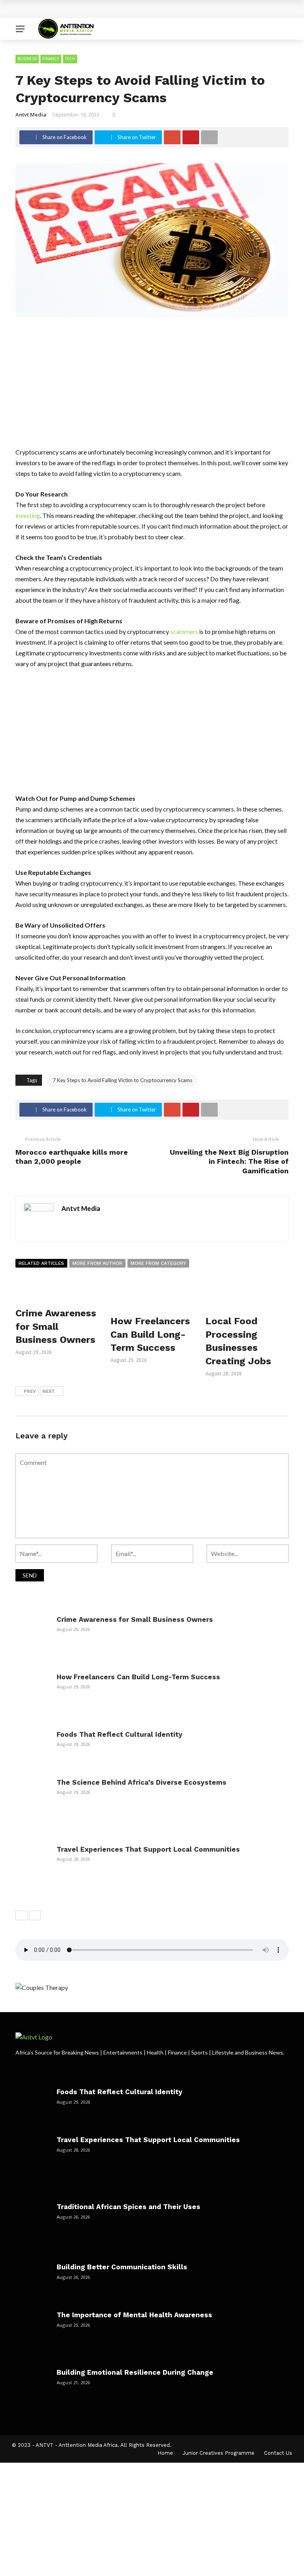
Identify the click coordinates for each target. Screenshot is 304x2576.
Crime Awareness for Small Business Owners (95, 9)
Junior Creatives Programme (218, 2453)
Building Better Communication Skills (122, 2267)
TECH (70, 59)
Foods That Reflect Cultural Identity (120, 1734)
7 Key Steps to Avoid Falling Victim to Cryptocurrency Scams (123, 1080)
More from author (97, 1263)
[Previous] (21, 1915)
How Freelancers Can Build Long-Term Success (150, 1334)
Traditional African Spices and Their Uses (128, 2207)
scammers (184, 631)
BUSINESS (27, 59)
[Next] (35, 1915)
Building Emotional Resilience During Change (135, 2372)
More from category (158, 1263)
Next (49, 1391)
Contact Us (278, 2453)
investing (28, 515)
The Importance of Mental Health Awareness (134, 2315)
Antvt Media (31, 115)
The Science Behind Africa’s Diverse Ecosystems (142, 1782)
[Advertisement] (152, 388)
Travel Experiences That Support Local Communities (148, 1849)
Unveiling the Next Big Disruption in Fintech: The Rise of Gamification (229, 1161)
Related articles (41, 1263)
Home (165, 2453)
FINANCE (51, 59)
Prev (30, 1391)
